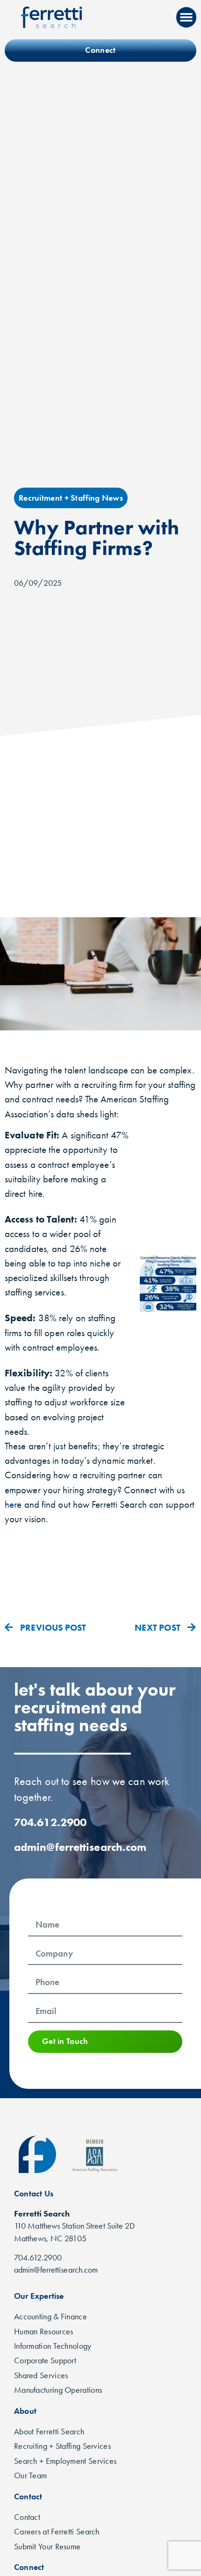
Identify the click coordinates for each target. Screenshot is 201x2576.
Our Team (30, 2475)
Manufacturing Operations (58, 2390)
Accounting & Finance (50, 2317)
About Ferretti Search (49, 2432)
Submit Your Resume (47, 2547)
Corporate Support (45, 2360)
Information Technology (53, 2346)
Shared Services (41, 2375)
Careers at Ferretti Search (57, 2532)
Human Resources (44, 2331)
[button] (187, 17)
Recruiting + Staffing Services (62, 2446)
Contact (27, 2517)
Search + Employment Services (65, 2461)
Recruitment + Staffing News (71, 498)
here (13, 1504)
